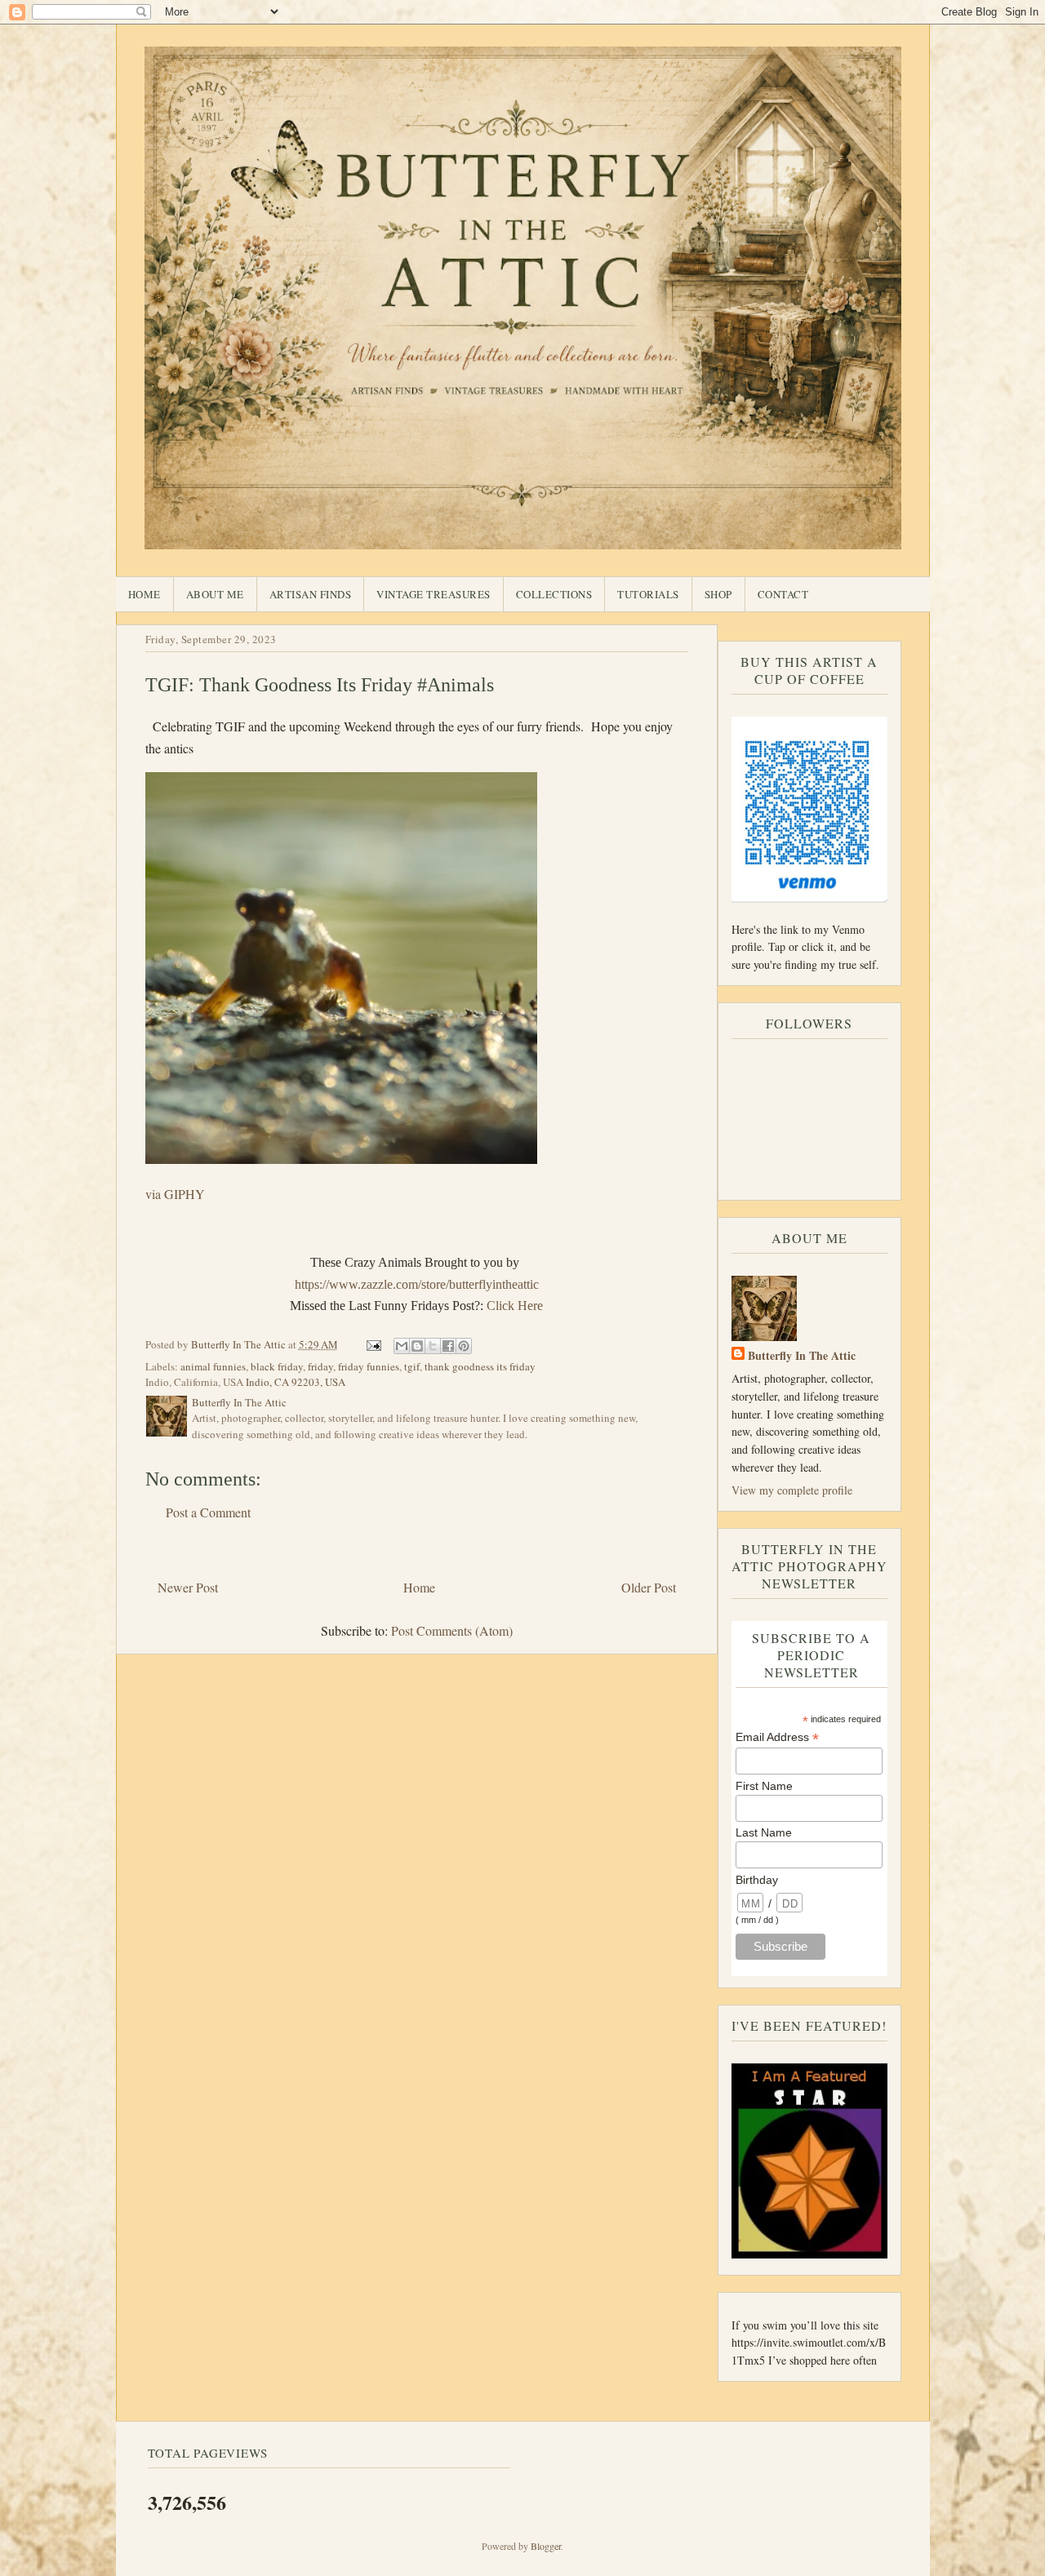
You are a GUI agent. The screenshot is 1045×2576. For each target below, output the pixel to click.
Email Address (777, 1737)
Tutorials (648, 594)
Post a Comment (208, 1512)
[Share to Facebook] (448, 1346)
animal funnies (213, 1366)
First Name (764, 1786)
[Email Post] (373, 1344)
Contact (783, 594)
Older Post (649, 1587)
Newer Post (188, 1587)
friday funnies (369, 1366)
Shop (718, 594)
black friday (277, 1366)
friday (320, 1366)
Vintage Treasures (434, 594)
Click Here (515, 1306)
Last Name (764, 1832)
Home (145, 594)
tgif (412, 1366)
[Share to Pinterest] (464, 1346)
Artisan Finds (311, 594)
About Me (215, 594)
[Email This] (402, 1346)
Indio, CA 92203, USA (296, 1382)
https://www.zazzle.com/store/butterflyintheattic (417, 1284)
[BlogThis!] (417, 1346)
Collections (554, 594)
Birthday (757, 1880)
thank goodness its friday (480, 1366)
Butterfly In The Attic (802, 1355)
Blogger (546, 2546)
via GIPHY (175, 1194)
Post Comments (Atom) (452, 1630)
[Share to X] (433, 1346)
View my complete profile (792, 1490)
